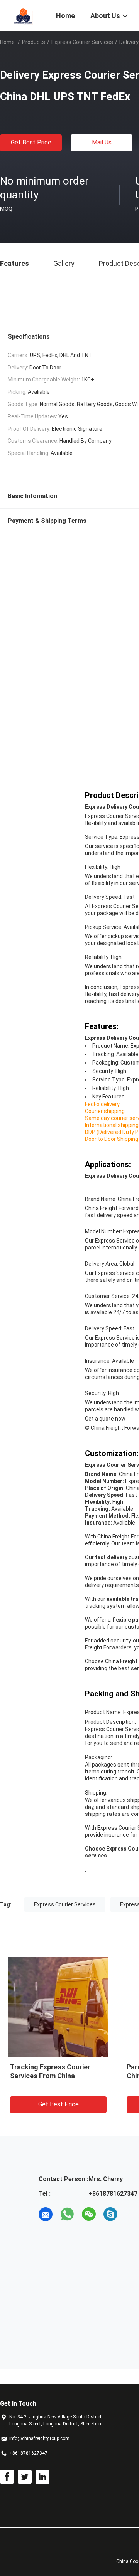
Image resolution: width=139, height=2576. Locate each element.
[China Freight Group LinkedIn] (42, 2477)
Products (34, 42)
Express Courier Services (82, 42)
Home (7, 42)
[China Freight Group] (23, 15)
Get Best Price (31, 142)
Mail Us (102, 142)
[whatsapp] (67, 2214)
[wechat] (89, 2214)
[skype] (110, 2214)
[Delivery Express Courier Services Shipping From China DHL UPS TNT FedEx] (58, 2007)
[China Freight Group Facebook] (7, 2477)
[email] (46, 2214)
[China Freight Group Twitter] (25, 2477)
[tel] (132, 2214)
